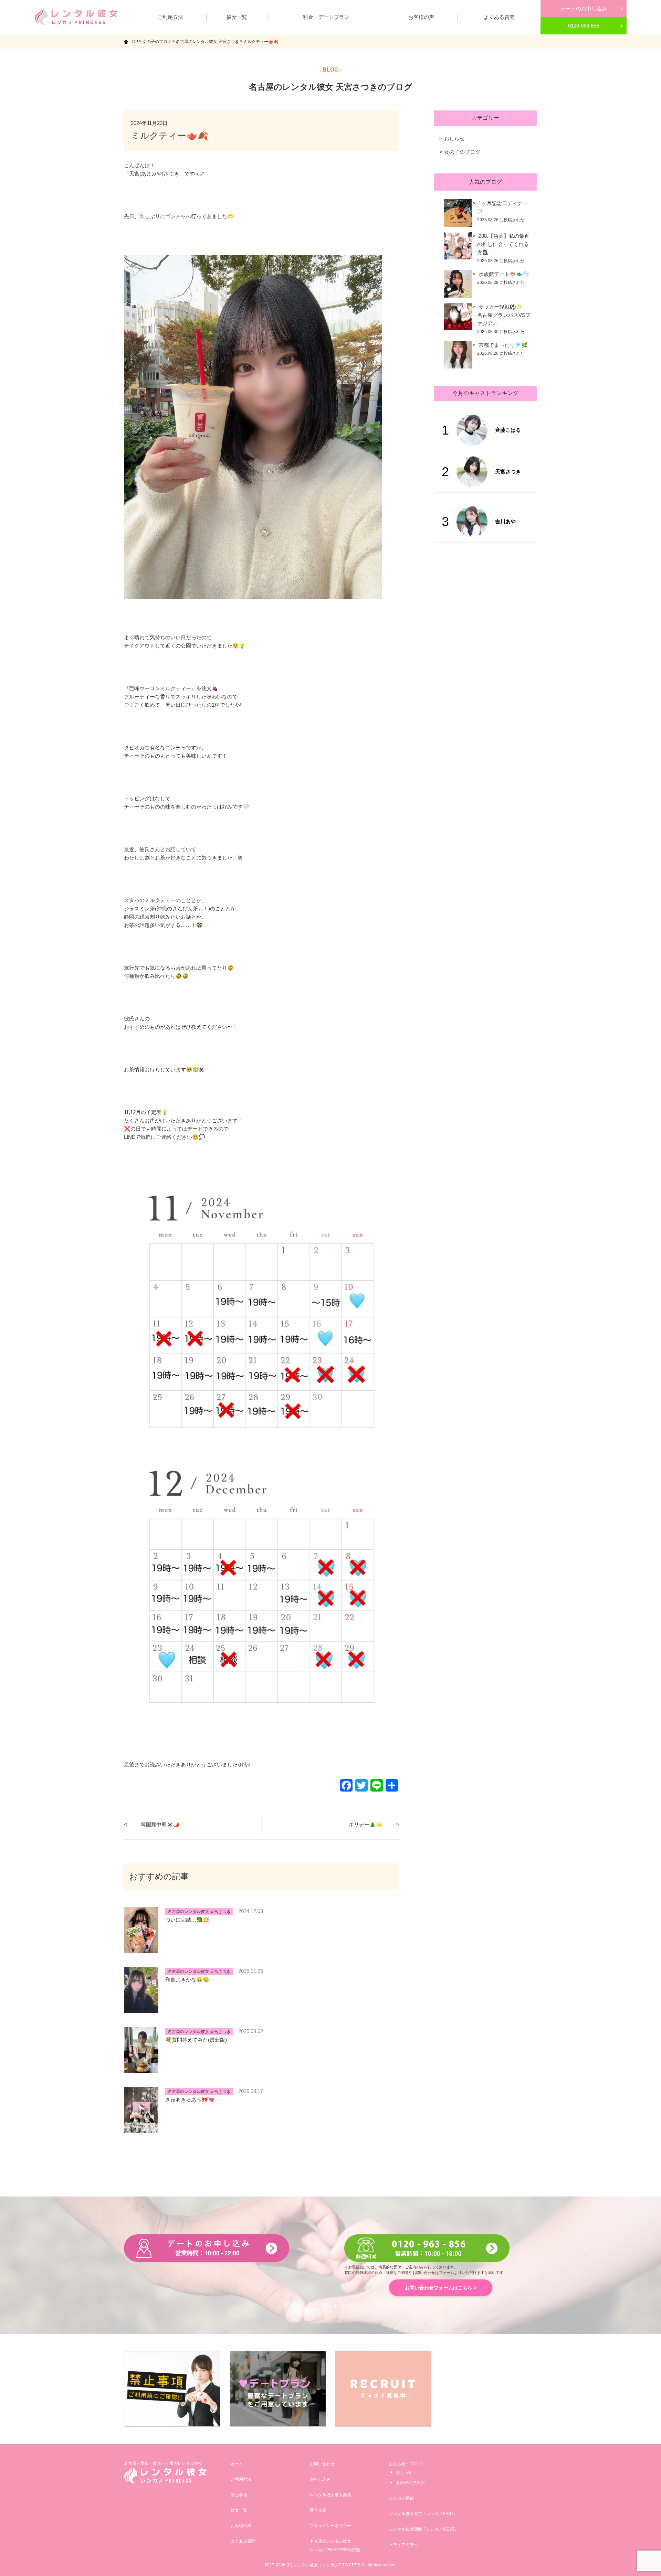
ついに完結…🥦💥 (187, 1920)
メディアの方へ (403, 2545)
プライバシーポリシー (330, 2526)
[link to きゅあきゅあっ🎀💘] (141, 2129)
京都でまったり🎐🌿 (503, 345)
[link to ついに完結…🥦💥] (141, 1949)
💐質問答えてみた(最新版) (196, 2040)
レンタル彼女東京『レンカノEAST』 (423, 2514)
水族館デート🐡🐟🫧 (504, 274)
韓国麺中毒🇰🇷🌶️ (160, 1824)
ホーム (237, 2464)
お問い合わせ (322, 2464)
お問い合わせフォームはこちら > (441, 2288)
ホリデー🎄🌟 (366, 1824)
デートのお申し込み (584, 8)
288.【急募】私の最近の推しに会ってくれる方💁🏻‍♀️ (503, 244)
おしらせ (454, 138)
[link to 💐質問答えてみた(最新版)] (141, 2069)
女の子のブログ (462, 152)
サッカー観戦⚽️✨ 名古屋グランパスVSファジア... (518, 315)
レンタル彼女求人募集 (330, 2495)
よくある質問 (243, 2541)
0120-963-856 (584, 26)
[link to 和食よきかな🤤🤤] (141, 2009)
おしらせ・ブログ (406, 2464)
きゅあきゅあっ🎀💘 (190, 2100)
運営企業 (318, 2510)
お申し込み (320, 2479)
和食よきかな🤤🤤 (187, 1980)
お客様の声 (241, 2526)
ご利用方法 (241, 2479)
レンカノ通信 (401, 2498)
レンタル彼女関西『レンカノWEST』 (424, 2529)
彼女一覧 (239, 2510)
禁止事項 (239, 2495)
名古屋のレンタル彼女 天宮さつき (199, 1912)
